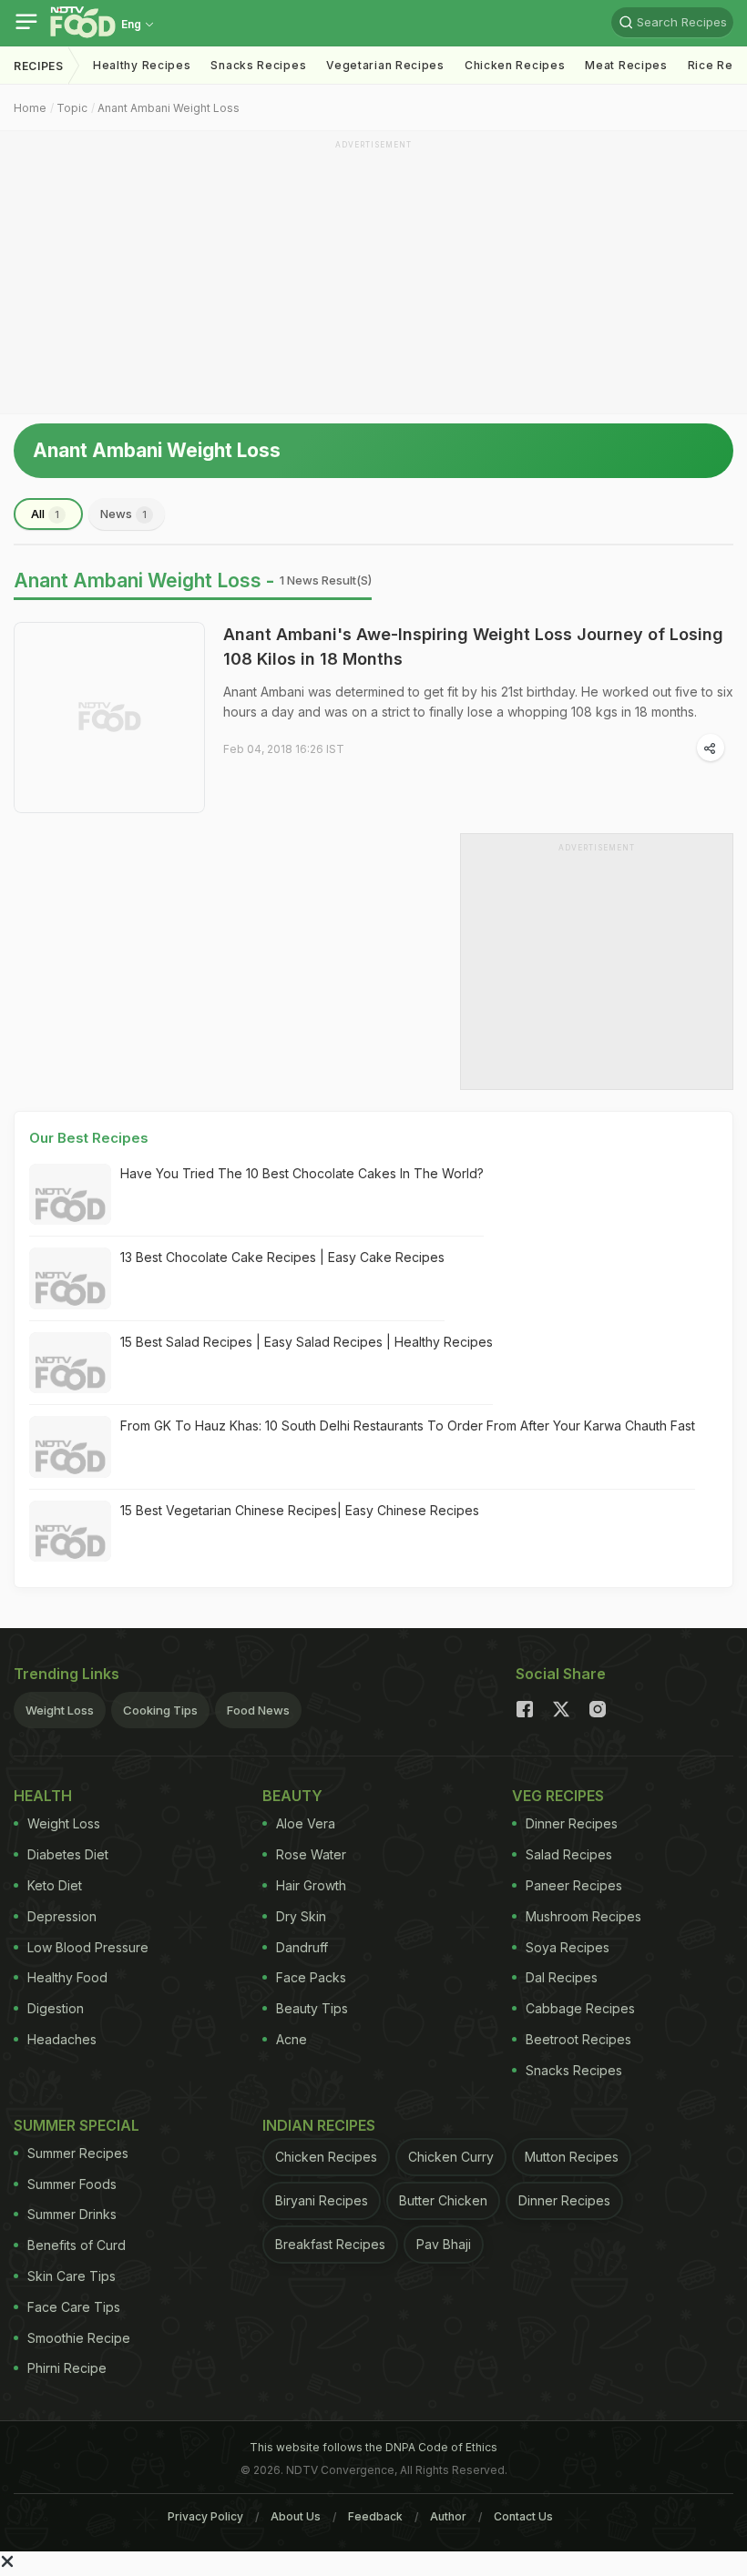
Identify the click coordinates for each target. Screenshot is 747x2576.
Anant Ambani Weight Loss (169, 108)
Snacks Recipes (258, 65)
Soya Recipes (568, 1947)
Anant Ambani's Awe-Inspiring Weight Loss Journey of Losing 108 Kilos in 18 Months (473, 647)
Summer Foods (72, 2184)
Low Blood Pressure (88, 1947)
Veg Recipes (558, 1796)
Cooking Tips (160, 1710)
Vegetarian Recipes (385, 65)
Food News (258, 1710)
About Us (296, 2516)
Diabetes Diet (68, 1854)
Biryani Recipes (322, 2200)
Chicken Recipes (515, 65)
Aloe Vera (306, 1823)
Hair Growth (311, 1885)
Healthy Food (67, 1977)
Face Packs (311, 1977)
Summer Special (77, 2125)
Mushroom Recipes (583, 1916)
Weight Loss (60, 1710)
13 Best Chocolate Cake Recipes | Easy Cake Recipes (282, 1257)
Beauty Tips (312, 2008)
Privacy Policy (205, 2516)
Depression (62, 1916)
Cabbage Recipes (580, 2008)
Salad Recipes (569, 1854)
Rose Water (311, 1854)
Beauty (292, 1796)
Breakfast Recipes (330, 2244)
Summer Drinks (72, 2214)
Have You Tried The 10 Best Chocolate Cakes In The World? (302, 1173)
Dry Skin (301, 1916)
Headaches (62, 2039)
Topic (72, 108)
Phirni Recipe (67, 2368)
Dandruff (302, 1947)
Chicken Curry (451, 2157)
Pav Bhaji (444, 2244)
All (45, 514)
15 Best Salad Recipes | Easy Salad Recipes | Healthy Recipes (307, 1342)
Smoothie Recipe (79, 2338)
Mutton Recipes (572, 2157)
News (123, 514)
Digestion (56, 2008)
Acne (292, 2039)
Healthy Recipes (142, 65)
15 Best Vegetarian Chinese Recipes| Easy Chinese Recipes (300, 1510)
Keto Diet (55, 1885)
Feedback (375, 2516)
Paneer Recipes (574, 1885)
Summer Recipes (78, 2153)
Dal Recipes (562, 1977)
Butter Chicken (443, 2200)
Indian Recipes (319, 2125)
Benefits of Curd (77, 2245)
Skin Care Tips (72, 2276)
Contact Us (523, 2516)
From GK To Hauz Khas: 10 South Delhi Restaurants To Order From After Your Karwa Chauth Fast (408, 1425)
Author (448, 2516)
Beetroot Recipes (578, 2039)
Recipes (39, 66)
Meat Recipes (626, 65)
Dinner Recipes (572, 1823)
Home (30, 108)
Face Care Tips (74, 2307)
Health (43, 1796)
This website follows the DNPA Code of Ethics (373, 2447)
